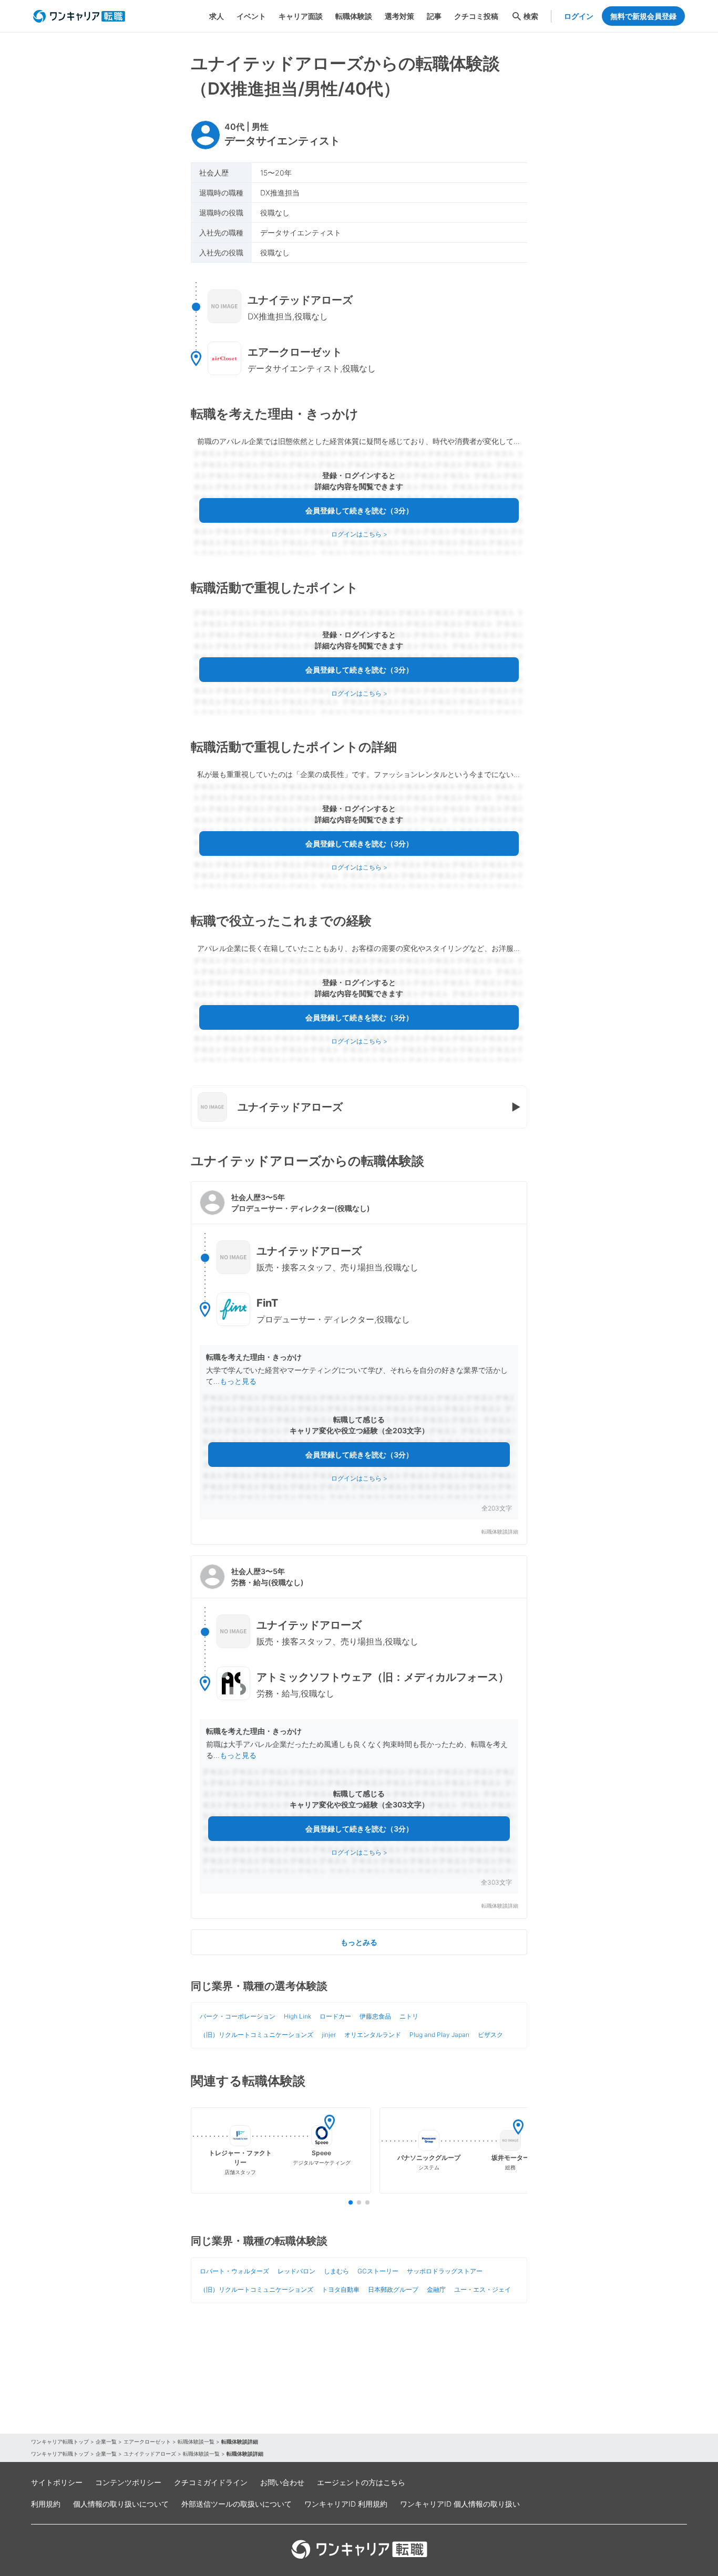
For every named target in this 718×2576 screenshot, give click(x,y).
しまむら (336, 2271)
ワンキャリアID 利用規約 (346, 2504)
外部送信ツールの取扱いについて (237, 2504)
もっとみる (359, 1942)
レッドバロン (296, 2271)
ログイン (579, 16)
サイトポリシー (57, 2482)
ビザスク (490, 2035)
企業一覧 (106, 2441)
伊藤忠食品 (375, 2016)
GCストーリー (378, 2271)
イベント (251, 16)
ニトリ (409, 2016)
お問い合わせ (282, 2482)
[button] (359, 1363)
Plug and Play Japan (439, 2035)
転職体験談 (354, 16)
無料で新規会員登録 (643, 16)
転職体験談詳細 (500, 1532)
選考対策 (399, 16)
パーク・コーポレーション (238, 2016)
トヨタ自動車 (341, 2289)
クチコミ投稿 (476, 16)
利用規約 (46, 2504)
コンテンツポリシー (128, 2482)
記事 (434, 16)
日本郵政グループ (393, 2289)
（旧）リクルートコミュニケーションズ (257, 2035)
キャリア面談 (301, 16)
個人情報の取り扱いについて (121, 2504)
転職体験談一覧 (196, 2441)
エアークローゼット (147, 2441)
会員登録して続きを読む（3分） (359, 510)
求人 (217, 16)
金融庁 (436, 2289)
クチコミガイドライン (211, 2482)
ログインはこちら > (359, 534)
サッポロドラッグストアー (445, 2271)
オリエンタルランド (373, 2035)
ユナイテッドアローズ (150, 2454)
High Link (298, 2016)
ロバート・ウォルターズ (234, 2271)
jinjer (329, 2035)
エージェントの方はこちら (361, 2482)
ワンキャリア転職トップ (60, 2441)
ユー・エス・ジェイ (483, 2289)
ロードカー (335, 2016)
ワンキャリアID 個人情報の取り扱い (460, 2504)
